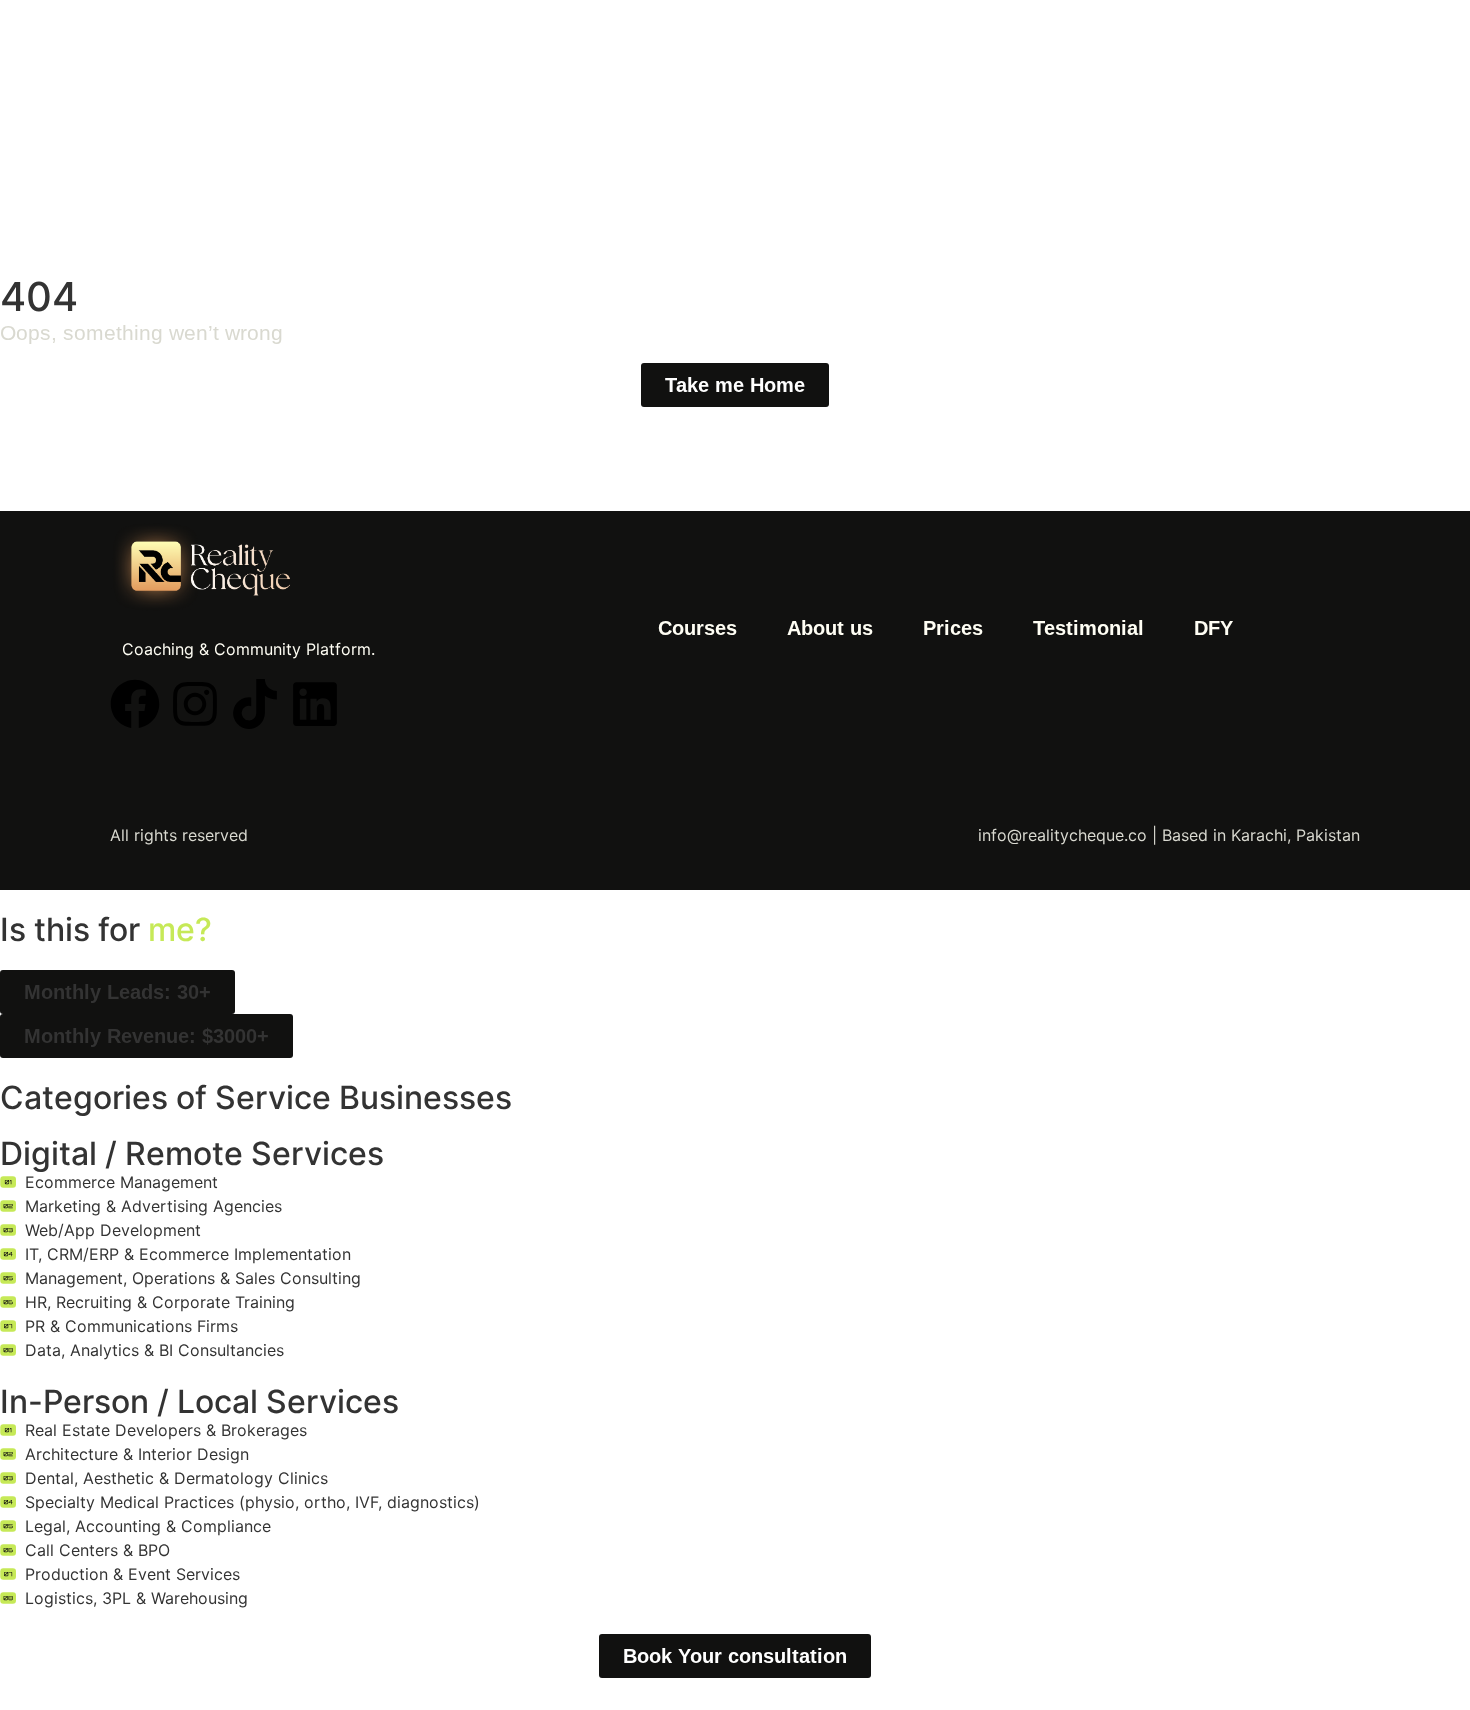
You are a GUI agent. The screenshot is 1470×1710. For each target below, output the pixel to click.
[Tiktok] (255, 704)
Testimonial (1088, 628)
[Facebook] (135, 704)
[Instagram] (195, 704)
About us (830, 628)
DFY (1213, 628)
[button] (117, 992)
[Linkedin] (315, 704)
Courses (697, 628)
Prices (953, 628)
